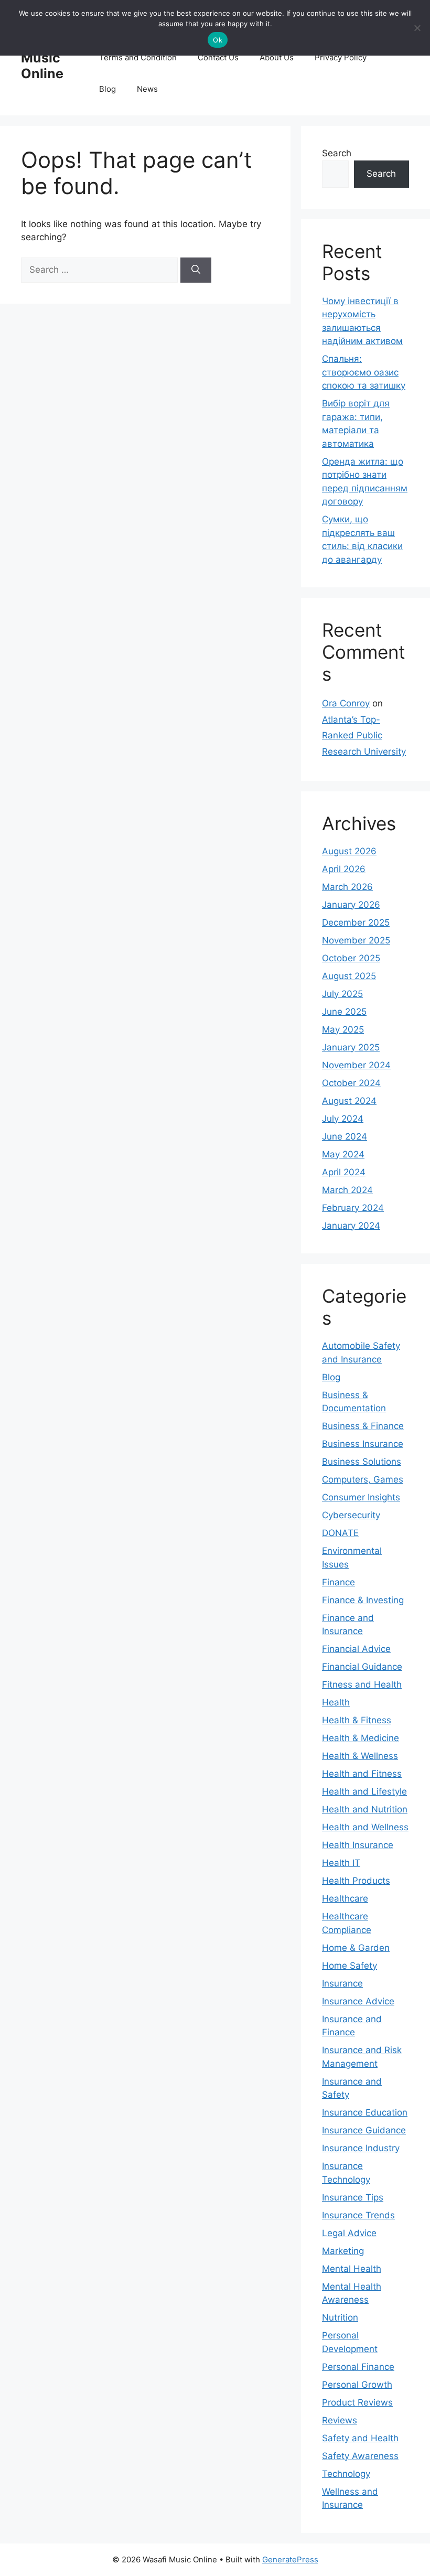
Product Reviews (357, 2402)
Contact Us (218, 57)
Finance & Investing (363, 1600)
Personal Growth (357, 2385)
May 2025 (343, 1029)
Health (336, 1702)
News (147, 89)
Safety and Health (360, 2438)
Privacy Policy (341, 57)
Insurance (342, 1983)
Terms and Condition (138, 57)
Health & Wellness (360, 1756)
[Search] (196, 270)
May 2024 (343, 1154)
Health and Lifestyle (364, 1791)
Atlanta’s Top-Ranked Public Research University (364, 736)
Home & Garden (356, 1948)
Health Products (356, 1881)
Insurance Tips (353, 2197)
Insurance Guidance (364, 2130)
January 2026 (351, 905)
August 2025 (349, 976)
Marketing (343, 2251)
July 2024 (343, 1119)
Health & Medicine (361, 1738)
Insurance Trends (358, 2215)
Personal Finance (358, 2367)
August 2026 (349, 851)
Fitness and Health (362, 1684)
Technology (346, 2474)
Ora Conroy (346, 703)
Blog (107, 89)
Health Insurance (358, 1845)
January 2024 (351, 1226)
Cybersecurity (351, 1515)
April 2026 (344, 869)
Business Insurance (363, 1444)
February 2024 (353, 1208)
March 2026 (347, 887)
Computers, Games (363, 1479)
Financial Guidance (362, 1667)
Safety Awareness (360, 2456)
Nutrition (340, 2317)
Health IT (341, 1863)
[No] (417, 28)
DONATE (340, 1533)
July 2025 (342, 994)
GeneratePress (290, 2559)
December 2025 (356, 922)
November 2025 (356, 940)
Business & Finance (363, 1426)
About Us (277, 57)
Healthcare (345, 1898)
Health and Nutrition (365, 1809)
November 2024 (356, 1065)
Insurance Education (365, 2112)
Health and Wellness (365, 1827)
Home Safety (350, 1966)
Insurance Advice (358, 2001)
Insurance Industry (361, 2148)
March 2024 (347, 1190)
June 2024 (345, 1136)
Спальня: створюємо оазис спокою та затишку (364, 372)
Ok (218, 40)
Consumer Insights (361, 1497)
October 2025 (351, 958)
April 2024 (344, 1172)
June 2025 (344, 1012)
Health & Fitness (357, 1720)
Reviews (340, 2420)
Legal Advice (349, 2233)
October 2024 (351, 1083)
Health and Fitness (362, 1774)
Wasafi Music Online (44, 58)
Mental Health (352, 2269)
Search (337, 153)
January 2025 (351, 1047)
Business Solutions (362, 1462)
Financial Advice (356, 1649)
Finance (338, 1582)
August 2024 (349, 1101)
